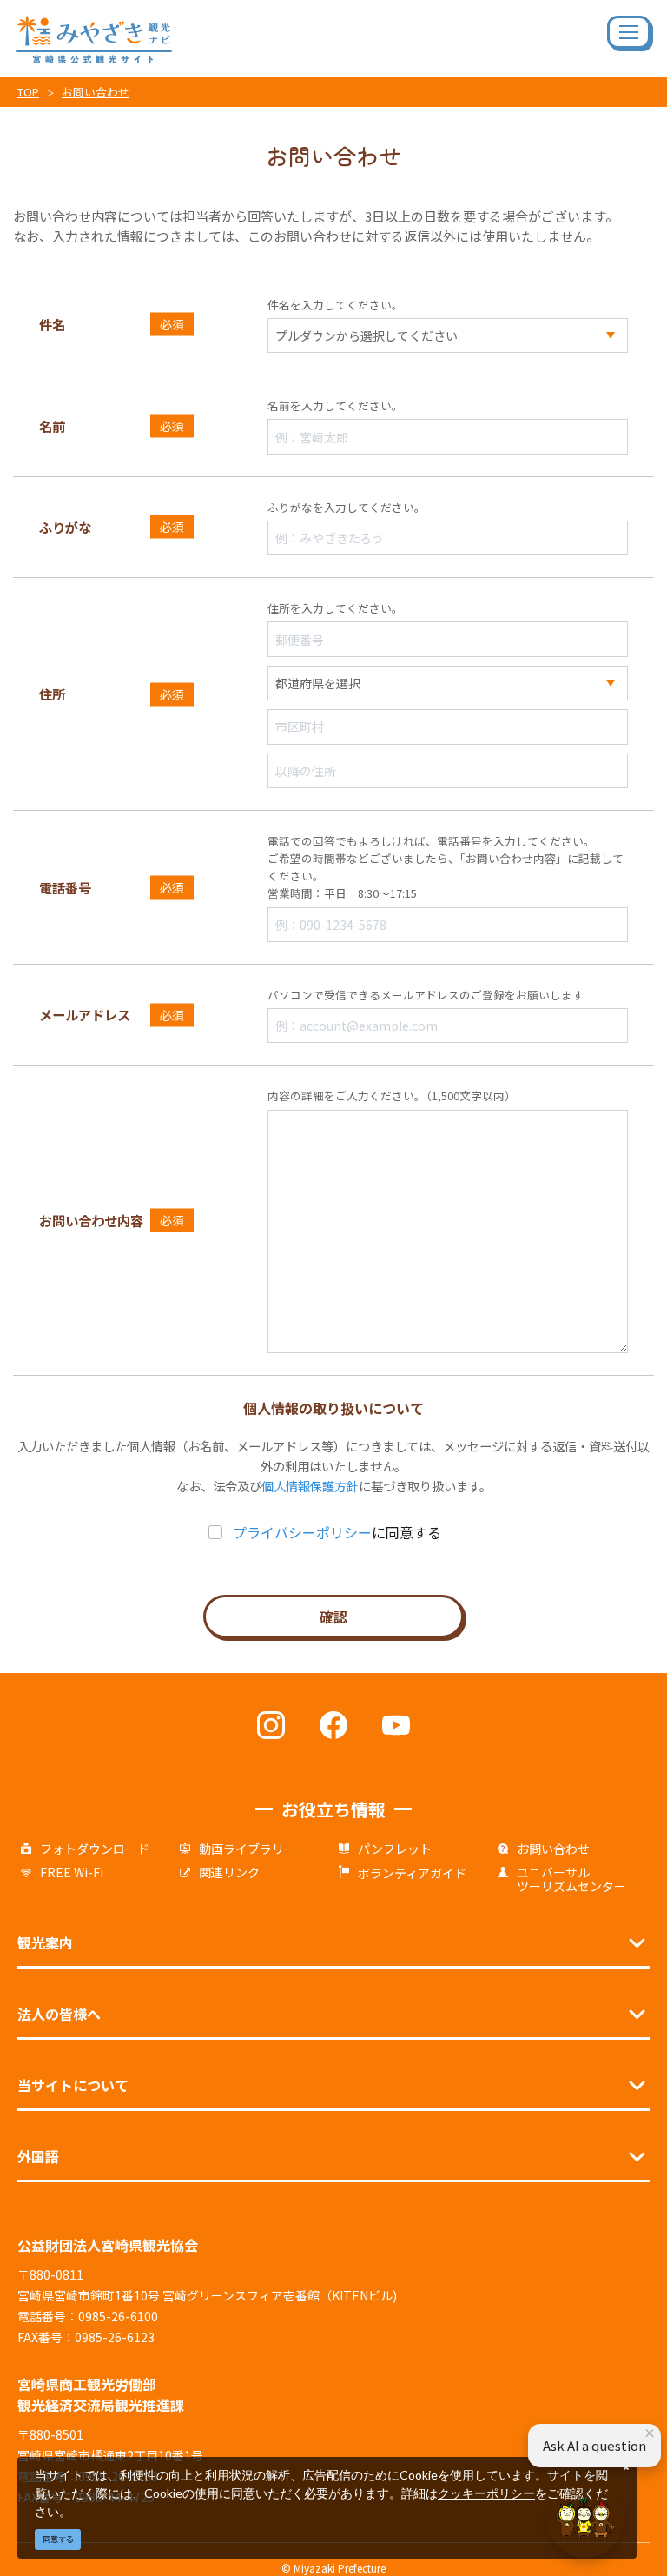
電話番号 (65, 887)
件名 (52, 324)
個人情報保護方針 (310, 1486)
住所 (52, 694)
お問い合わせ (96, 92)
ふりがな (65, 527)
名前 (52, 426)
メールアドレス (85, 1014)
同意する (58, 2539)
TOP (28, 92)
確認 (333, 1617)
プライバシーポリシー (302, 1532)
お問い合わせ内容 (91, 1220)
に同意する (337, 1532)
